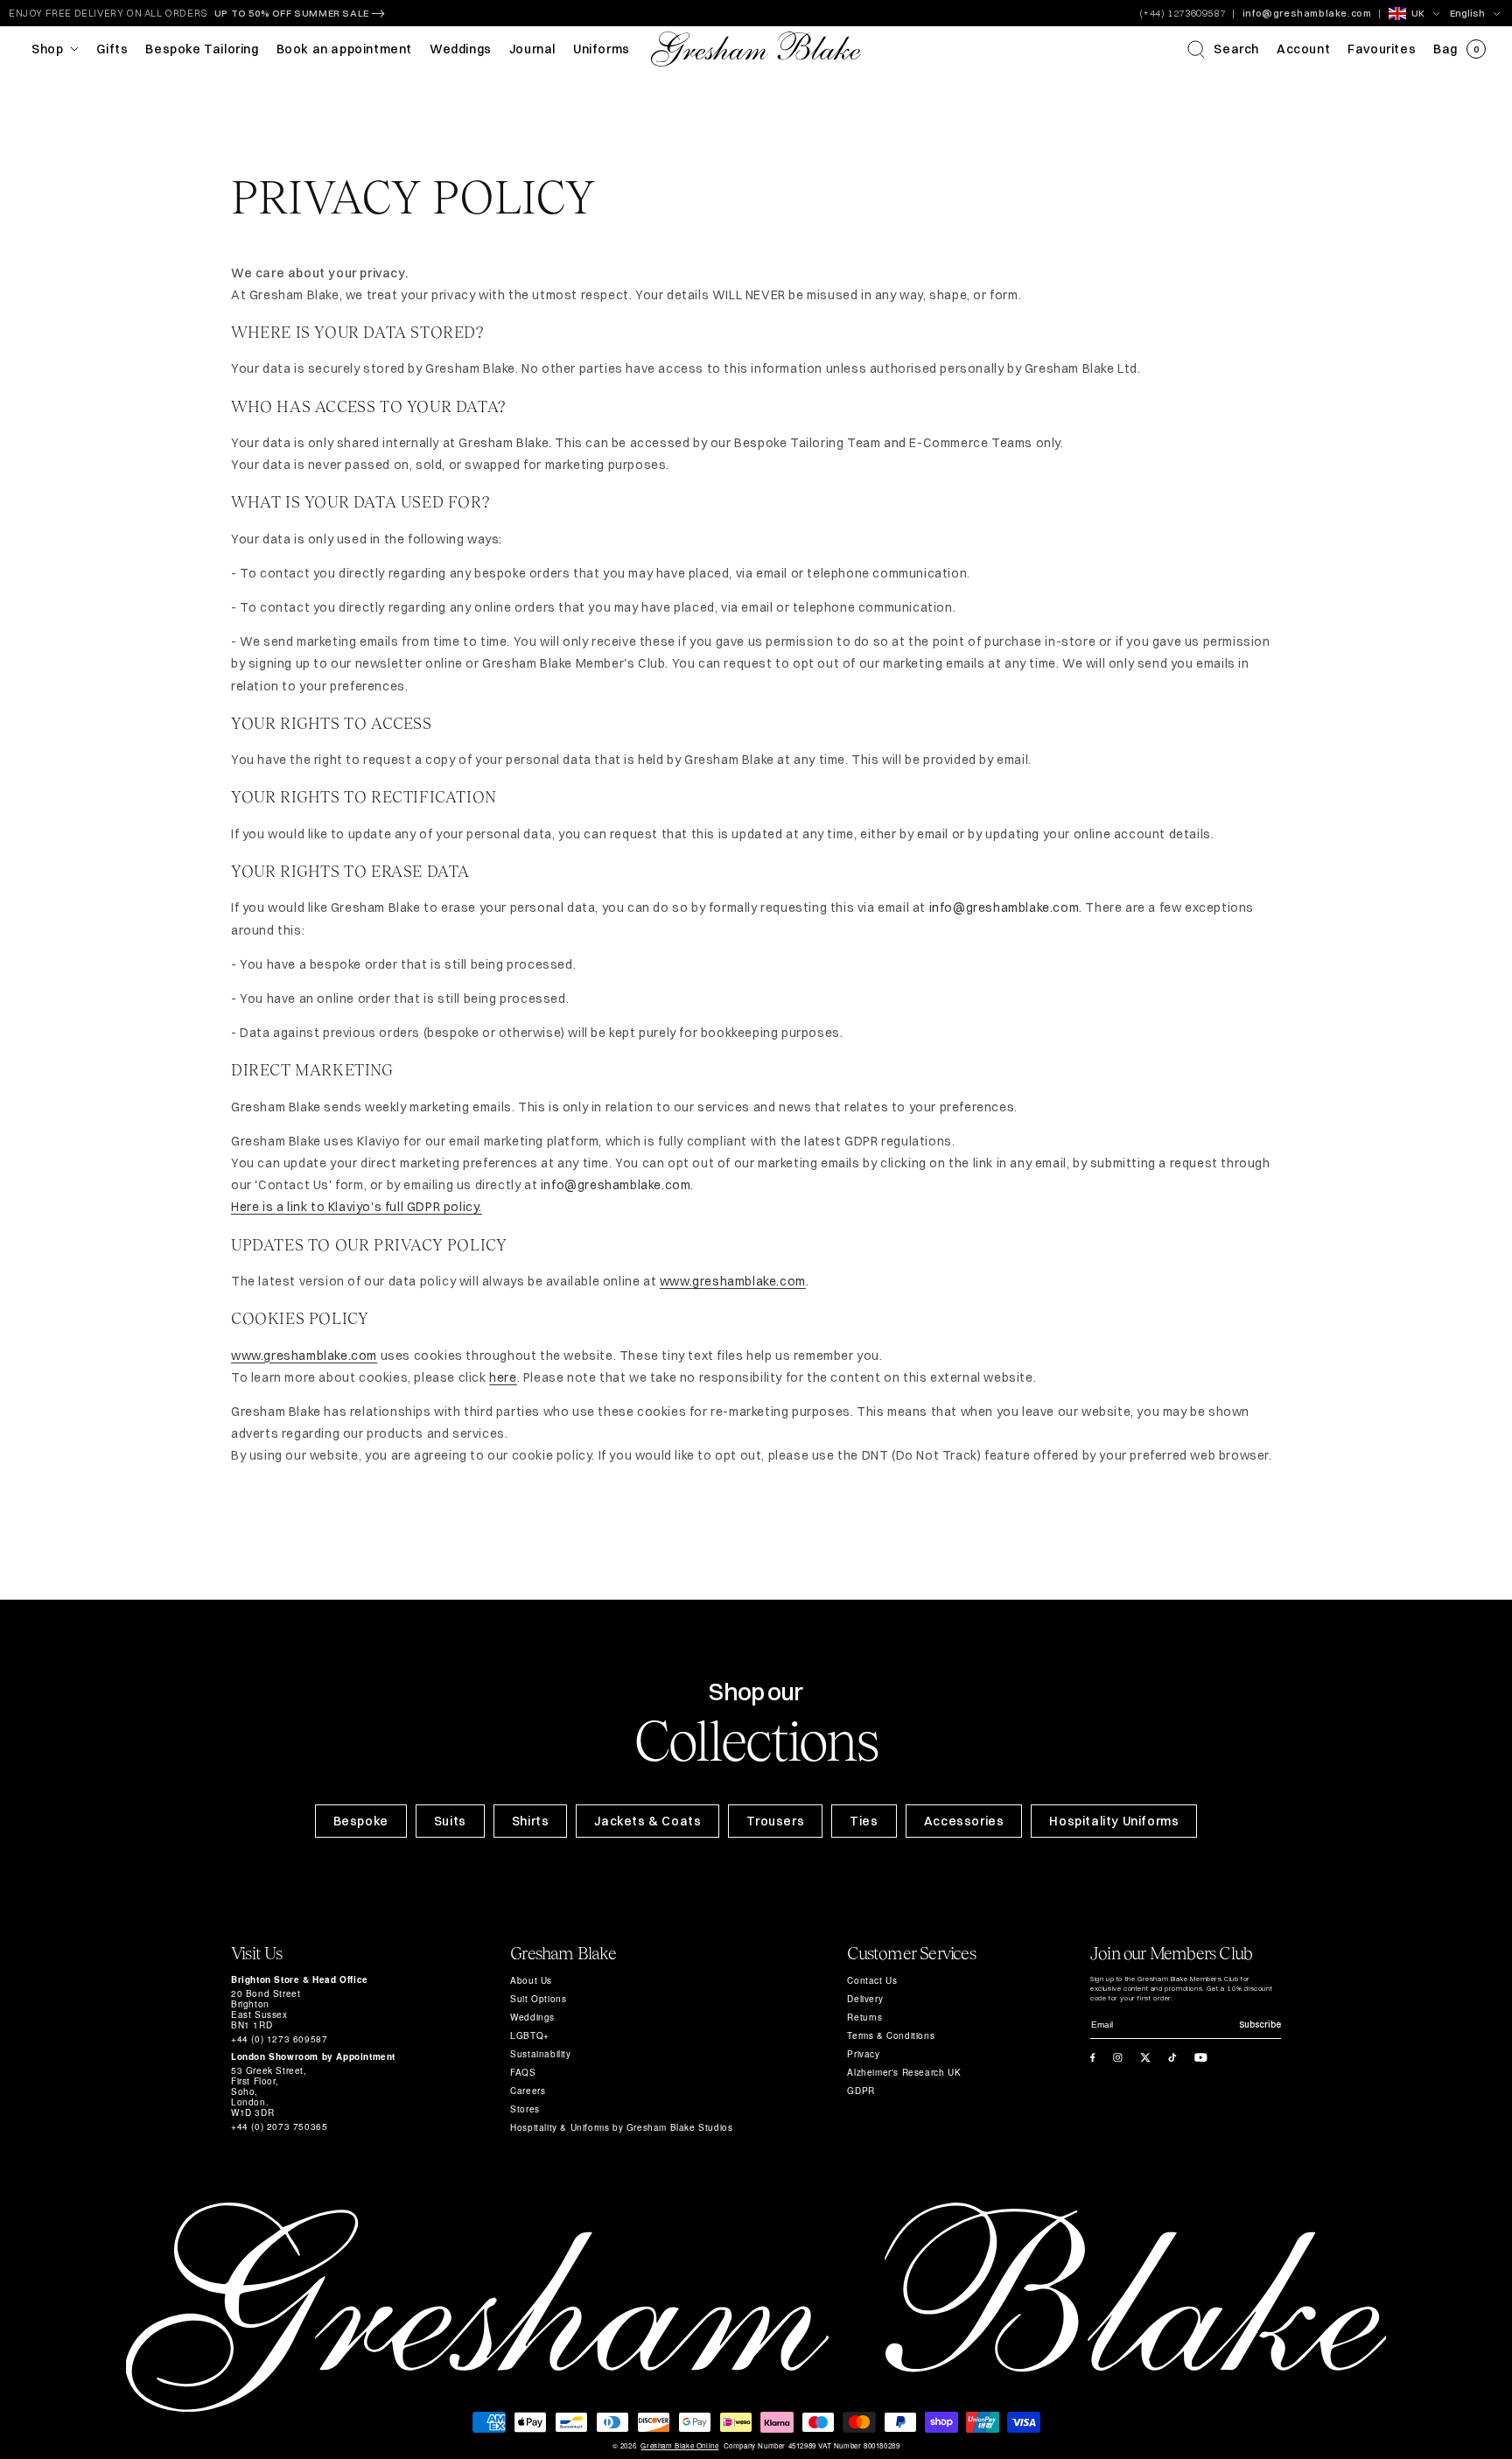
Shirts (531, 1821)
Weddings (532, 2017)
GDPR (861, 2091)
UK (1418, 13)
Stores (525, 2109)
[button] (1223, 49)
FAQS (523, 2072)
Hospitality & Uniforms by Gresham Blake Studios (621, 2127)
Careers (528, 2091)
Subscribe (1260, 2025)
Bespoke (361, 1821)
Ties (864, 1821)
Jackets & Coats (647, 1821)
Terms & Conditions (891, 2035)
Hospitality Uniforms (1114, 1821)
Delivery (865, 1999)
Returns (864, 2017)
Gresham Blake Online (679, 2446)
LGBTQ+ (530, 2035)
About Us (531, 1980)
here (503, 1377)
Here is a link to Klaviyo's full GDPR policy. (357, 1207)
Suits (450, 1821)
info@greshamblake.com (1307, 13)
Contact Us (872, 1980)
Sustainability (540, 2054)
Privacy (863, 2054)
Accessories (964, 1821)
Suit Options (538, 1999)
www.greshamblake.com (733, 1281)
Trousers (775, 1821)
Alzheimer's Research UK (904, 2072)
